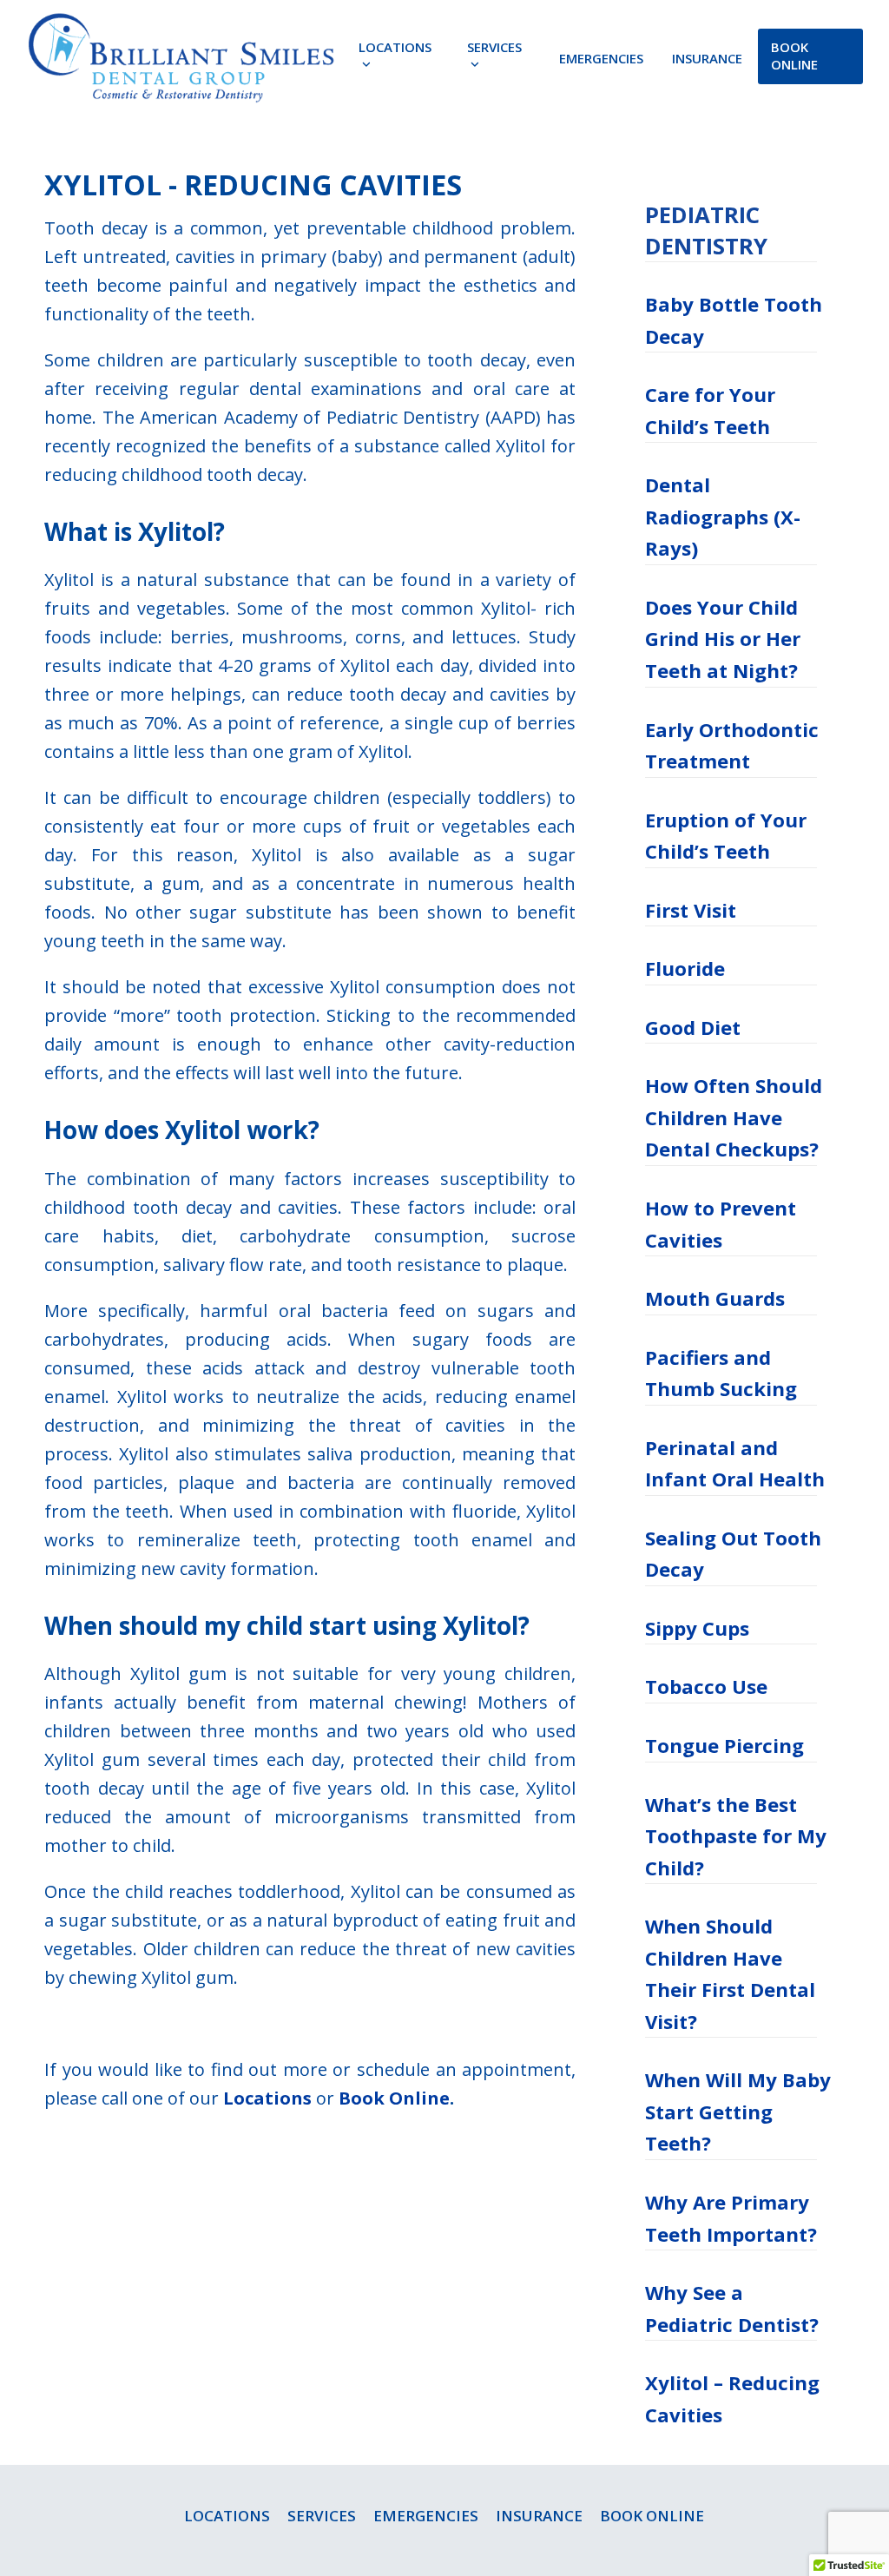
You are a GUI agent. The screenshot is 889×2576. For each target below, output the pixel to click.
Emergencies (426, 2516)
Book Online (394, 2098)
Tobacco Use (706, 1686)
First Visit (691, 910)
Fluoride (685, 968)
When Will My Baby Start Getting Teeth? (738, 2111)
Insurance (539, 2516)
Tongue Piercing (724, 1745)
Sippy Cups (697, 1628)
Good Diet (693, 1027)
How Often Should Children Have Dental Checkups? (734, 1117)
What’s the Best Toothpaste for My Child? (736, 1836)
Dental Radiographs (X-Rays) (723, 516)
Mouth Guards (715, 1298)
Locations (267, 2098)
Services (322, 2516)
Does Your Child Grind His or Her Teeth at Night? (723, 639)
